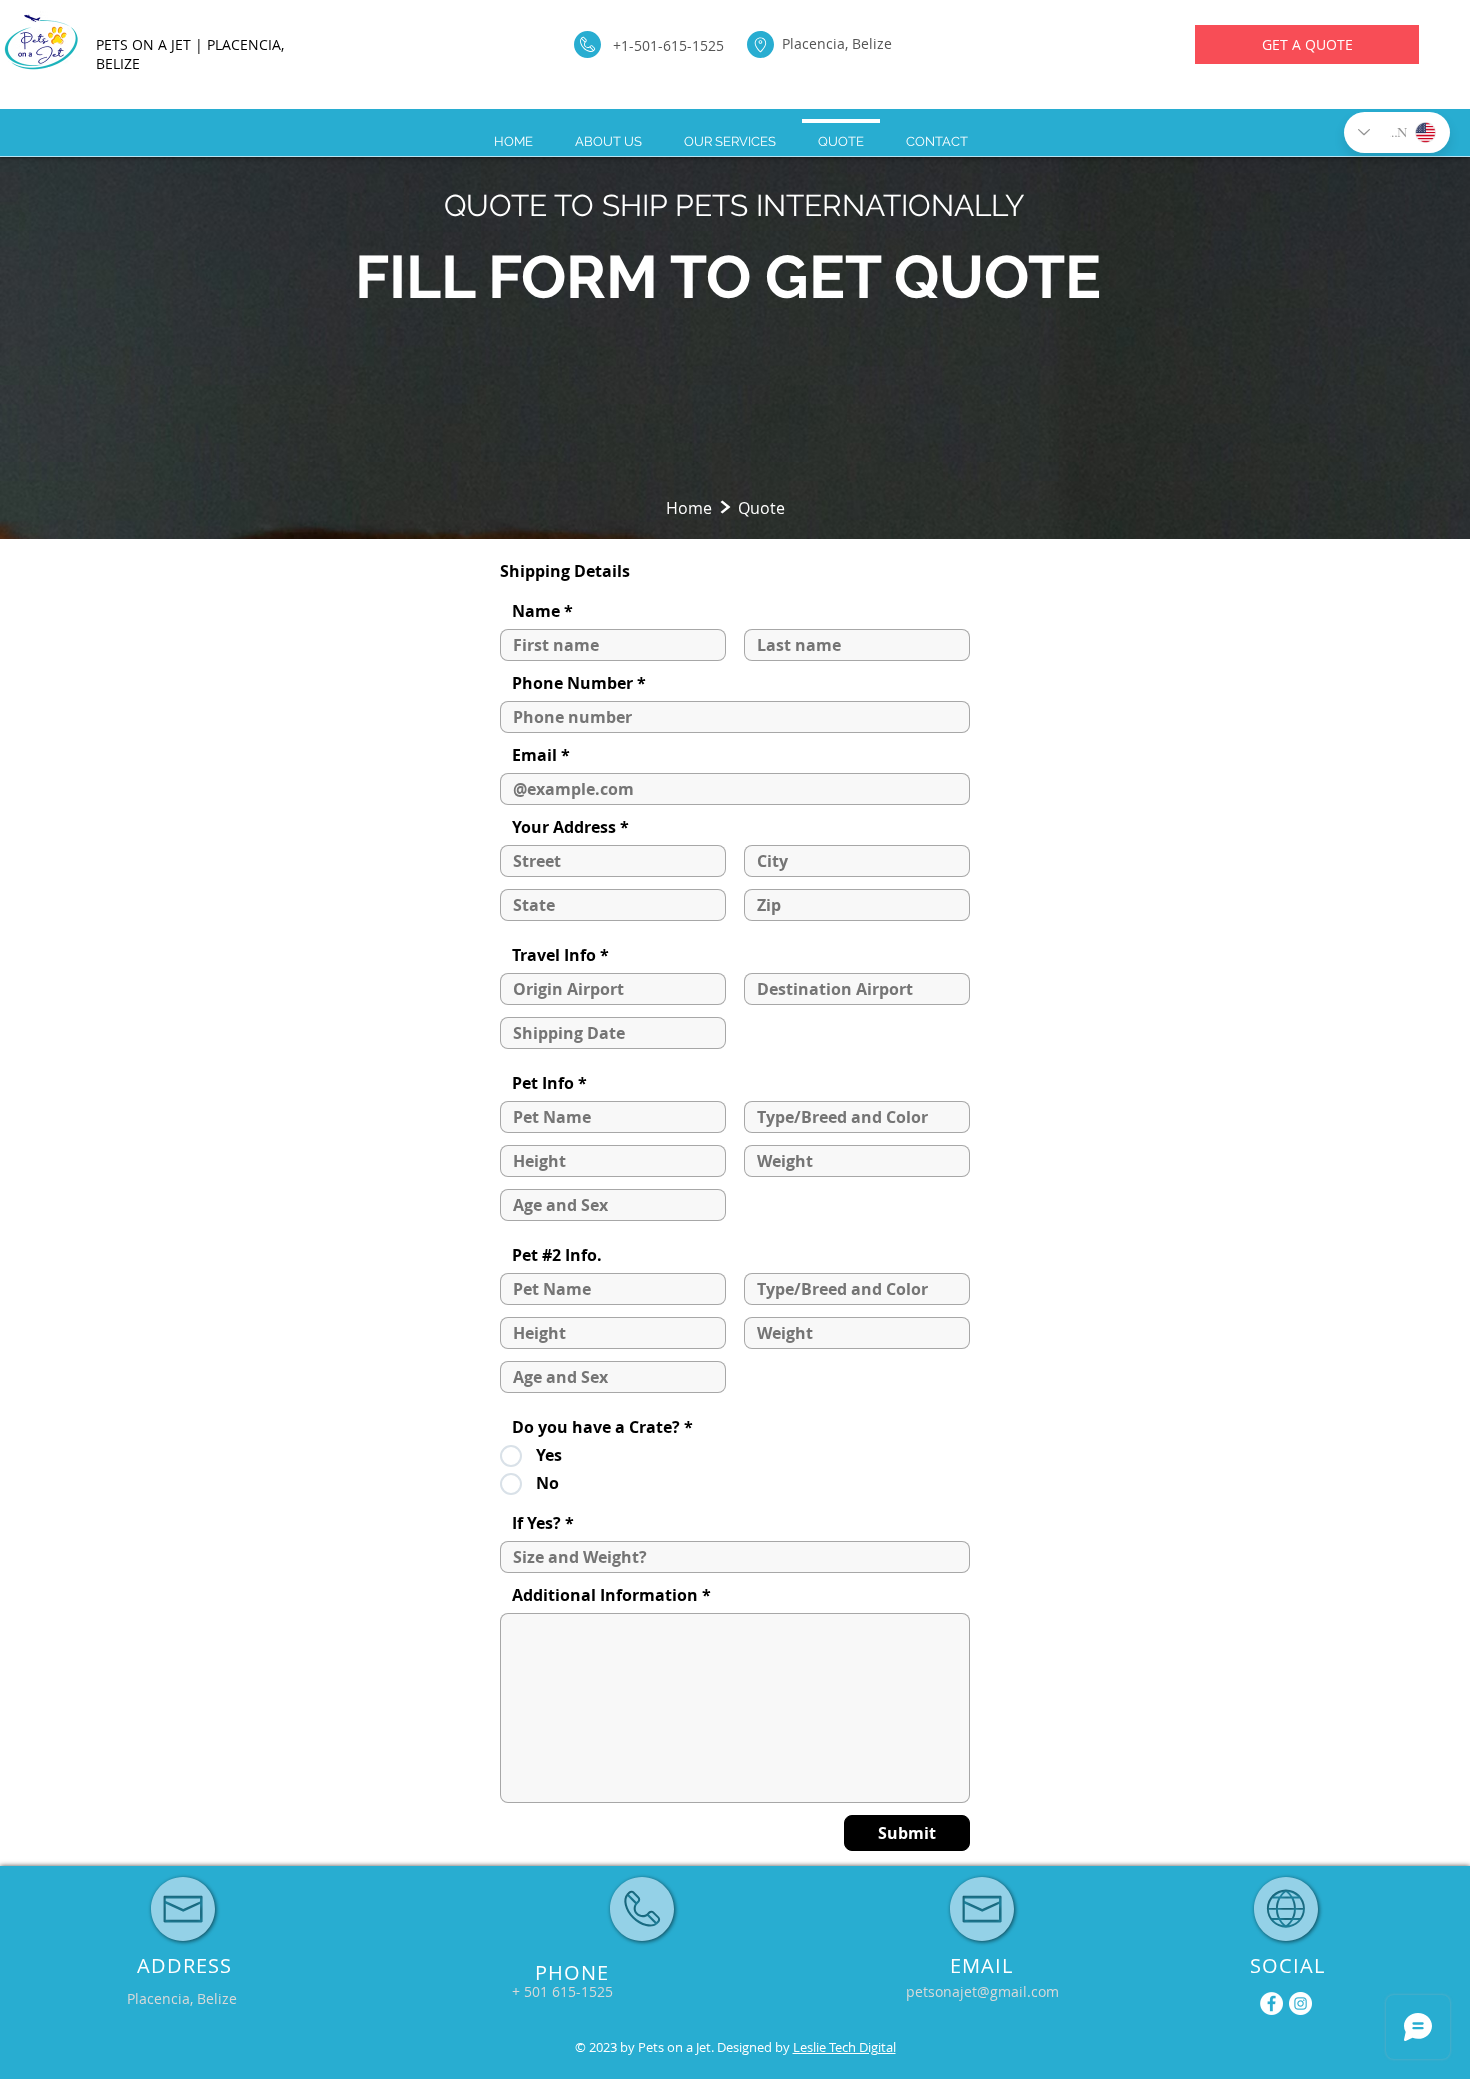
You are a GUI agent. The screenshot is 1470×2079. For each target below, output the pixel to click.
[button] (563, 1992)
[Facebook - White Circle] (1271, 2003)
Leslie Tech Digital (844, 2047)
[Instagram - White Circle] (1300, 2003)
